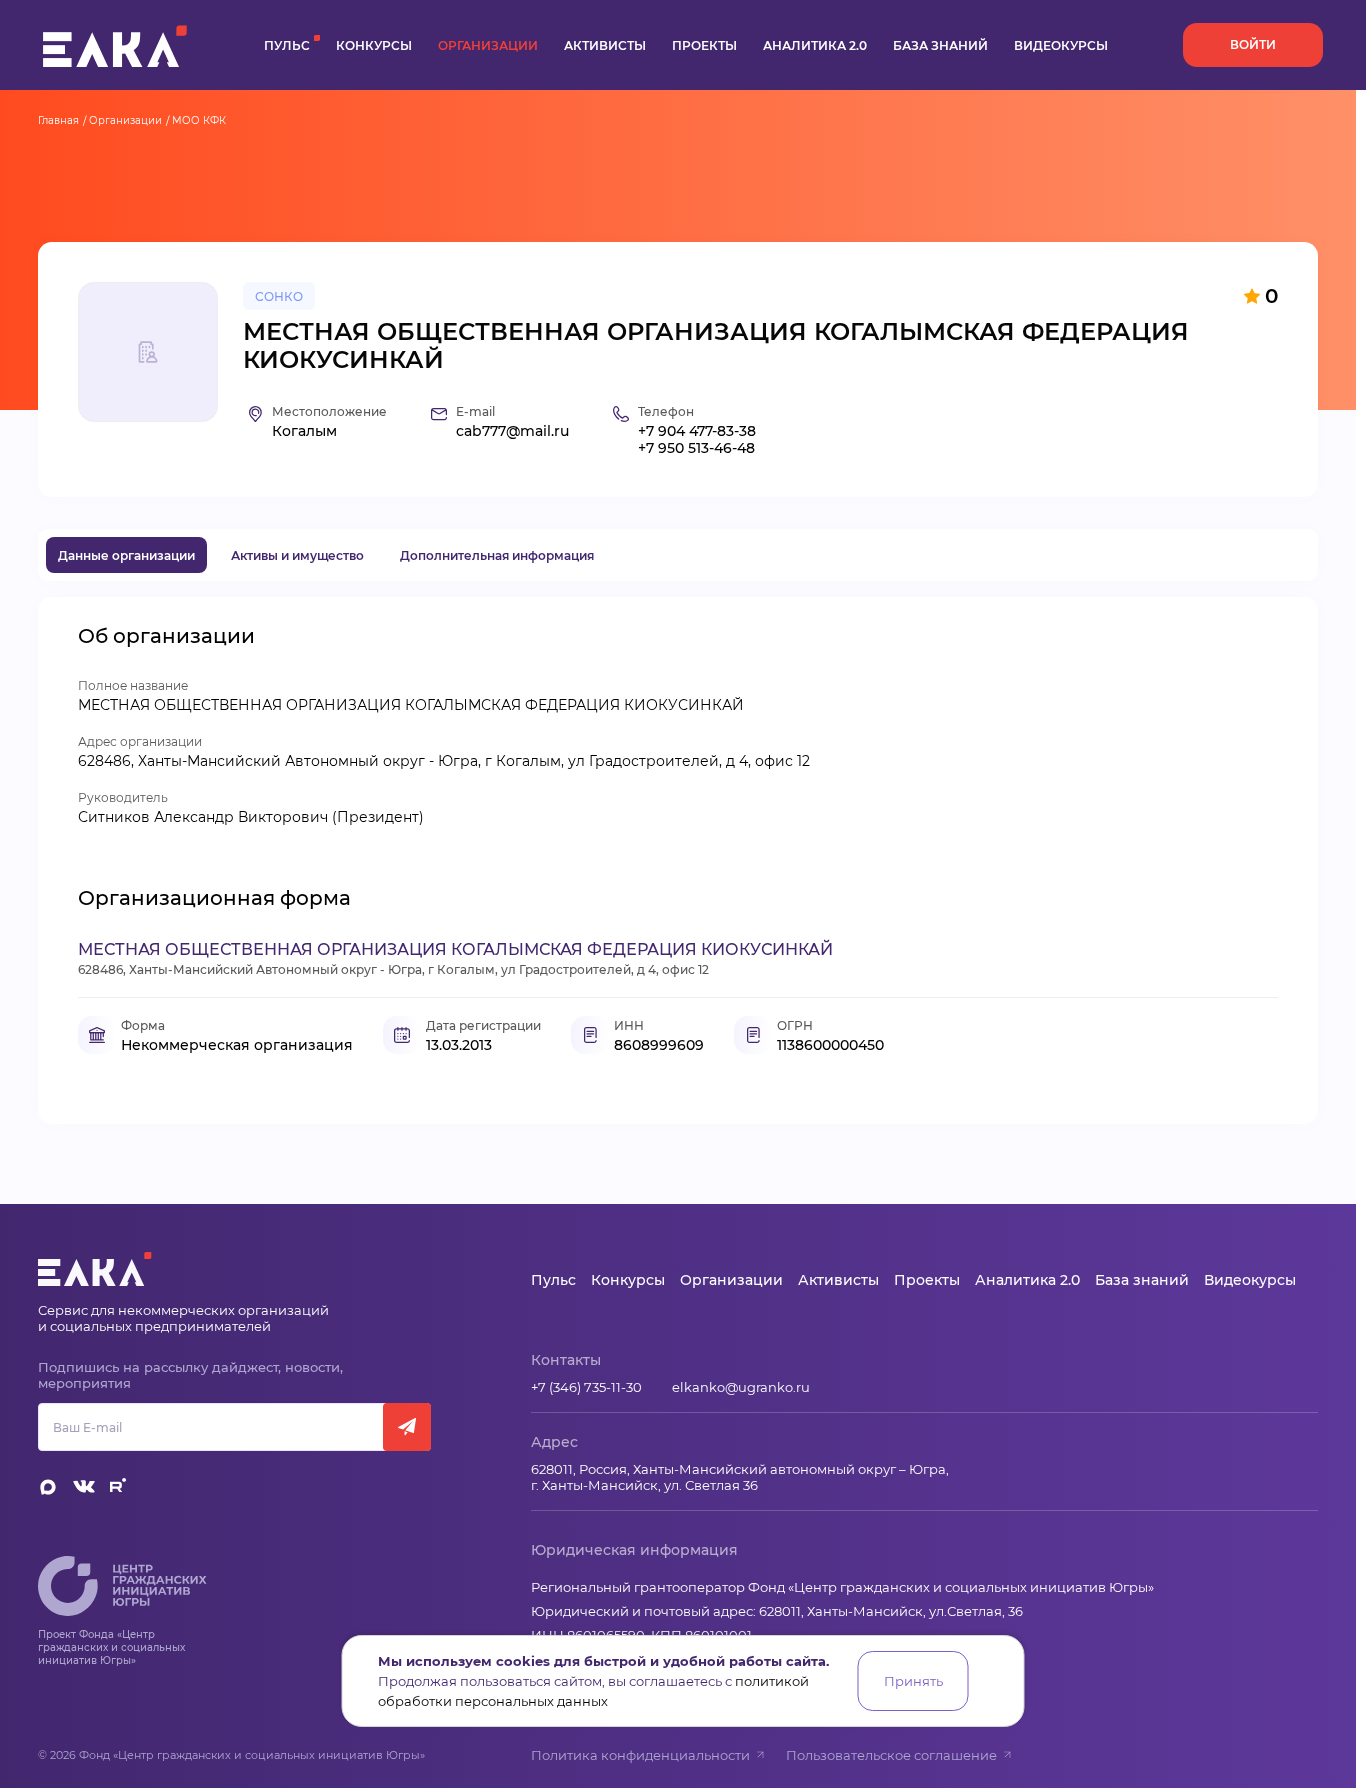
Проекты (704, 45)
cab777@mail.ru (512, 431)
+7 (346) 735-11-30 (586, 1387)
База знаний (940, 45)
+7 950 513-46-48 (696, 448)
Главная (58, 120)
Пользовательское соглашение (891, 1755)
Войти (1253, 44)
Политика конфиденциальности (640, 1755)
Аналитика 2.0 (815, 45)
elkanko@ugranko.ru (741, 1387)
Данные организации (126, 555)
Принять (913, 1681)
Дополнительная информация (497, 555)
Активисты (605, 45)
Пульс (287, 45)
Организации (488, 45)
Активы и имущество (297, 555)
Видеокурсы (1061, 45)
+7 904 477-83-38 (697, 431)
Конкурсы (374, 45)
